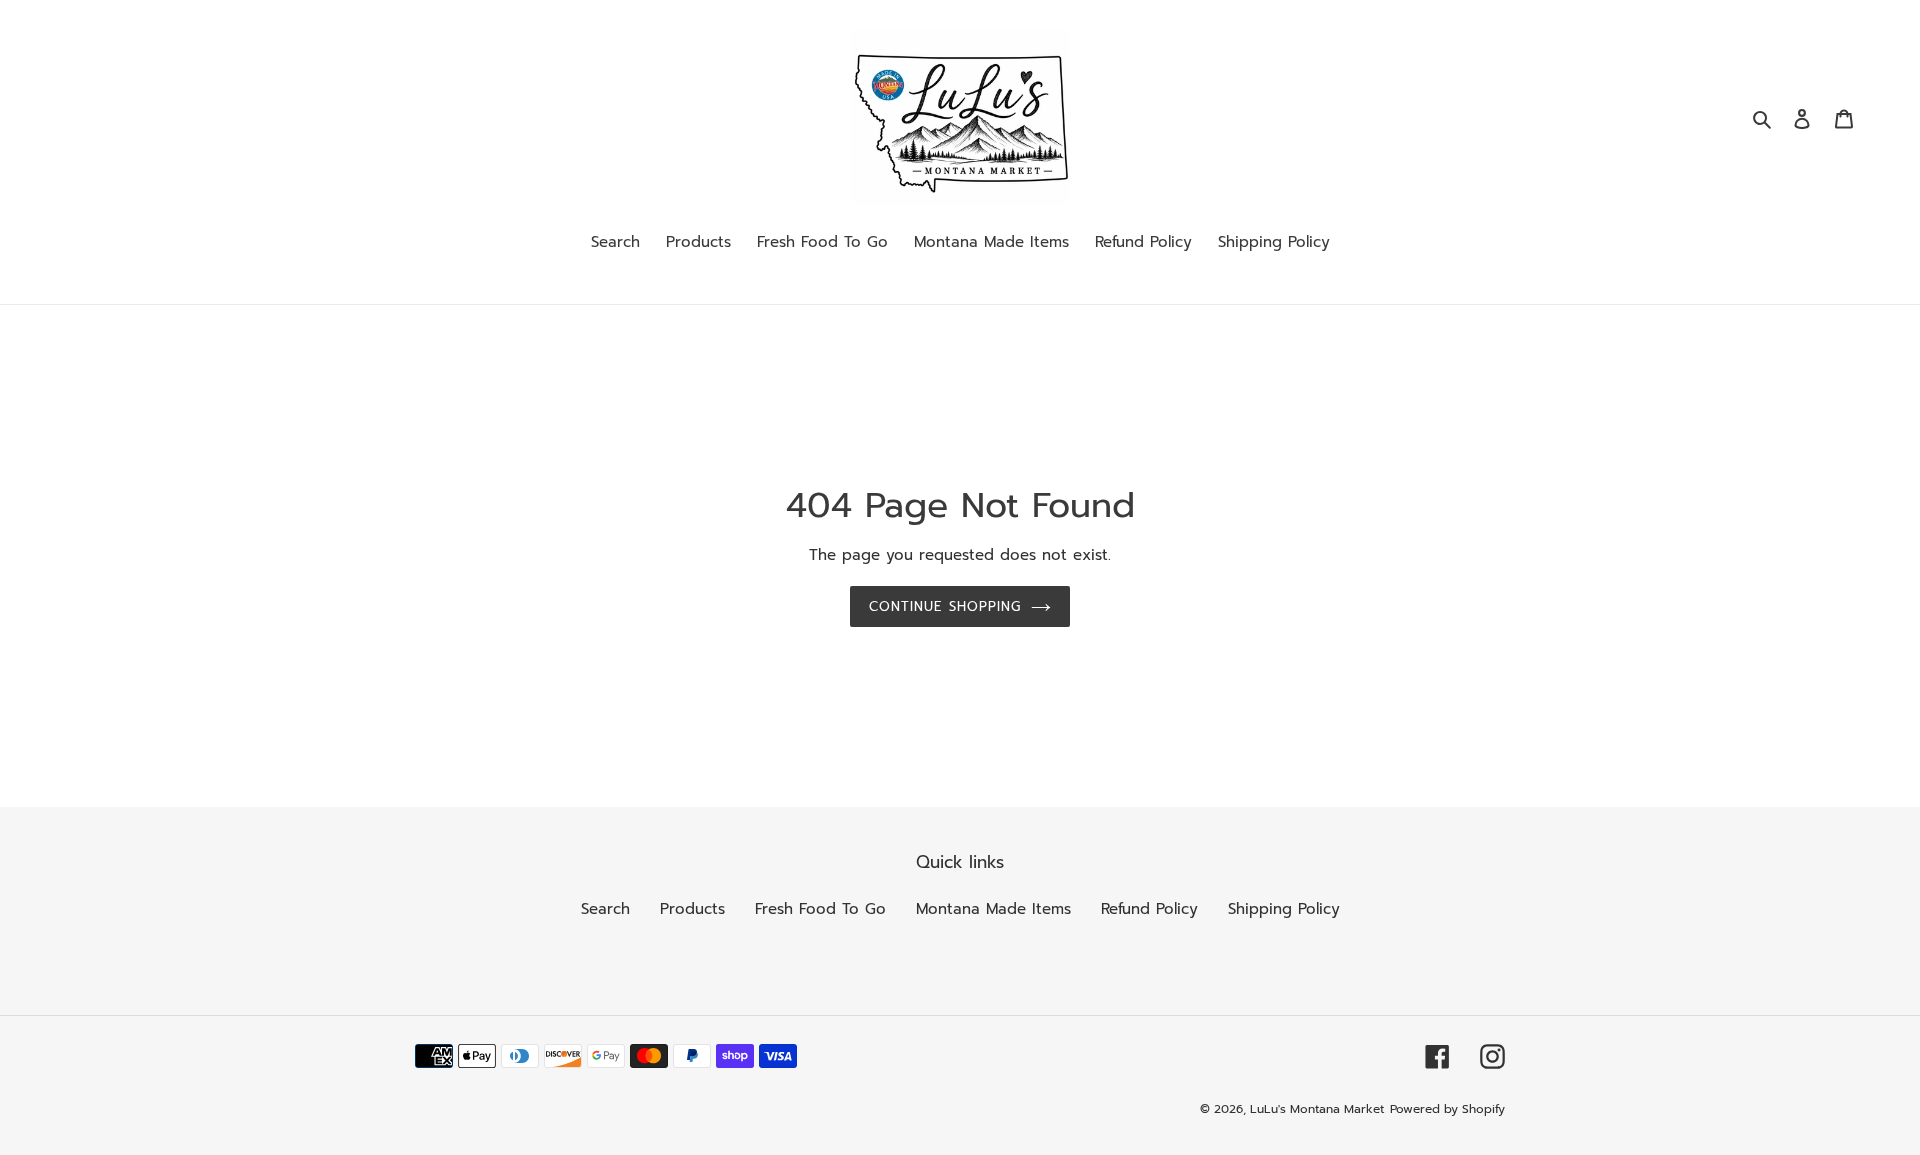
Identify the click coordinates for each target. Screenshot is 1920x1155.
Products (692, 909)
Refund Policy (1149, 909)
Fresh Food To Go (820, 909)
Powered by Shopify (1447, 1109)
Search (605, 909)
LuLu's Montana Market (1317, 1109)
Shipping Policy (1284, 909)
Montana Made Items (993, 909)
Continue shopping (945, 606)
